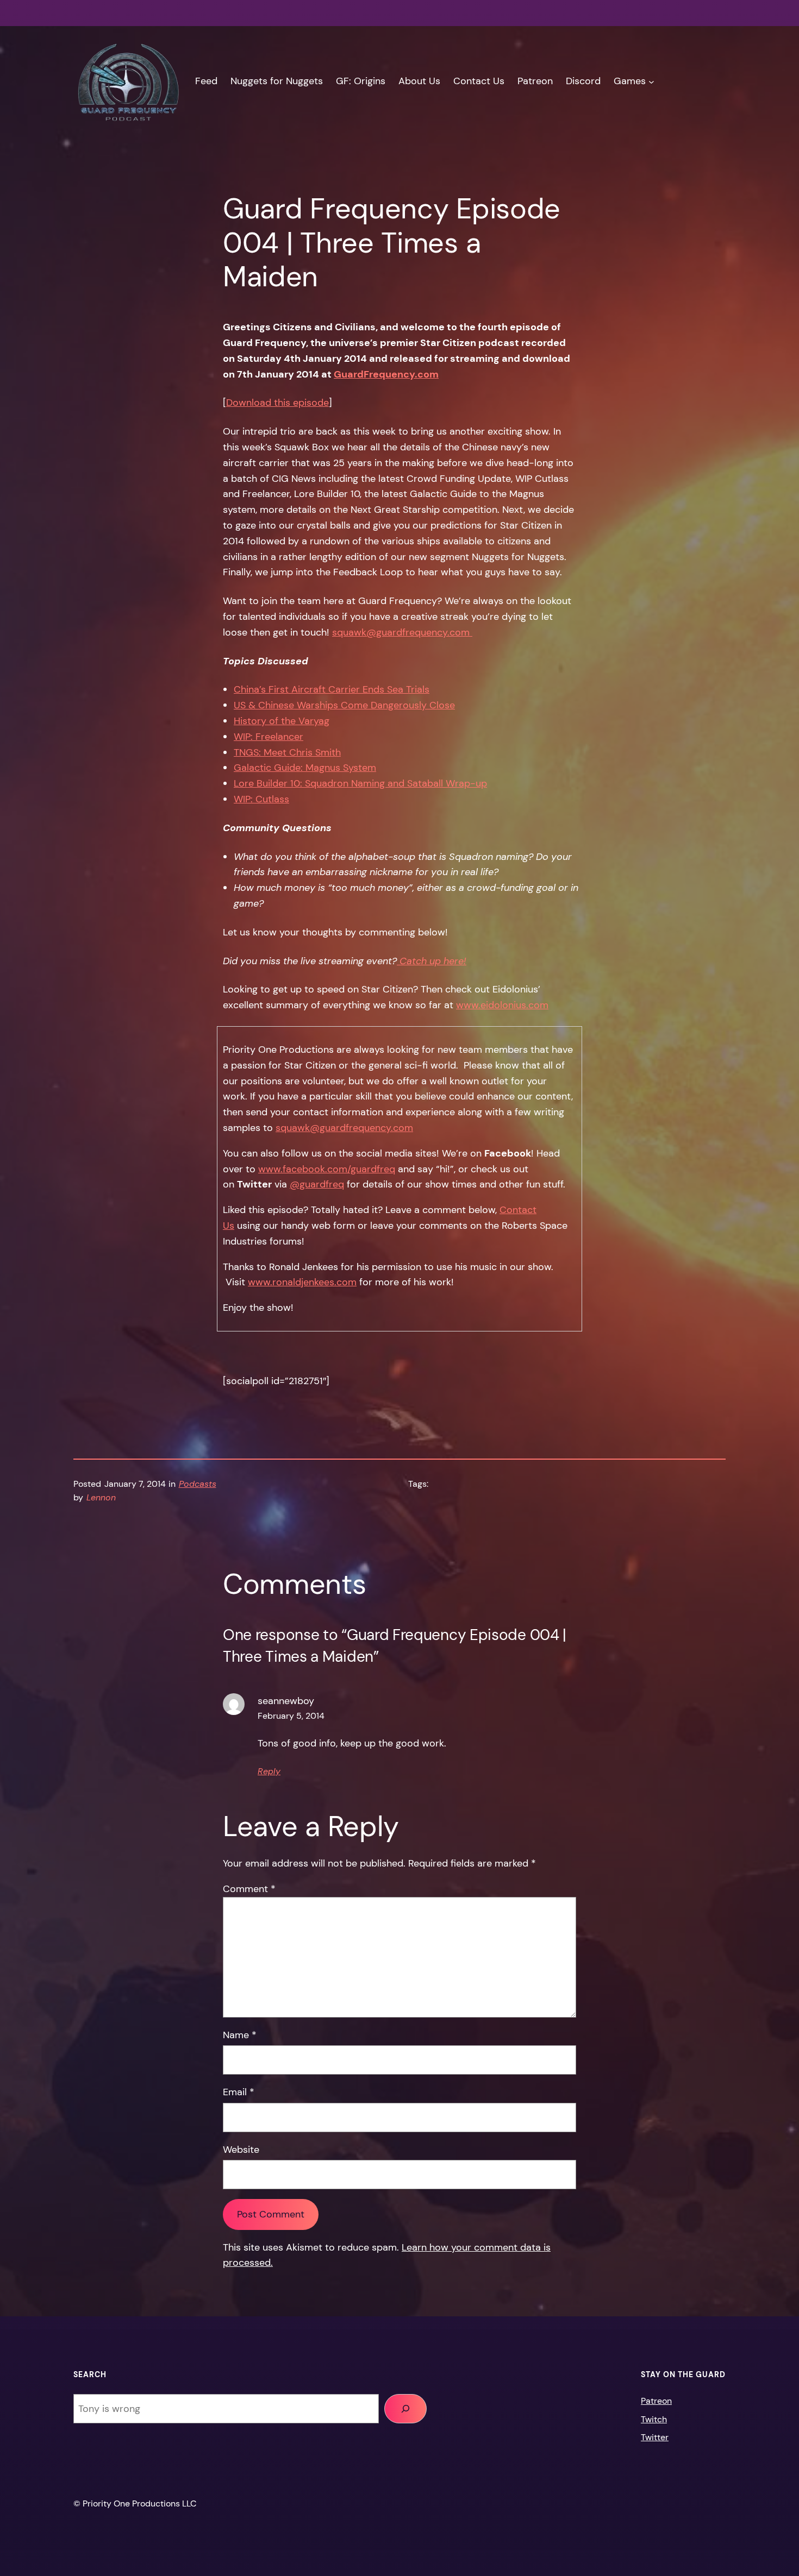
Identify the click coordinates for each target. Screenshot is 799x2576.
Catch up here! (432, 961)
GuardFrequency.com (386, 374)
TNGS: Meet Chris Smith (287, 752)
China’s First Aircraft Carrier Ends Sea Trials (332, 689)
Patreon (656, 2401)
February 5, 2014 (291, 1716)
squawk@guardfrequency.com (402, 632)
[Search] (405, 2409)
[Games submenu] (651, 81)
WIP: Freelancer (269, 737)
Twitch (654, 2419)
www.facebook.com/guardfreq (327, 1169)
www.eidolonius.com (502, 1005)
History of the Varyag (282, 721)
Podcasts (198, 1484)
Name (240, 2035)
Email (239, 2092)
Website (241, 2150)
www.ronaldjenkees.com (302, 1282)
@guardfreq (317, 1184)
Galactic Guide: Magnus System (305, 768)
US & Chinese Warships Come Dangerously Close (344, 705)
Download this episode (277, 403)
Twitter (655, 2437)
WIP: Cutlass (261, 799)
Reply (269, 1771)
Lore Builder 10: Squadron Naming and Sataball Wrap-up (360, 783)
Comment (249, 1889)
